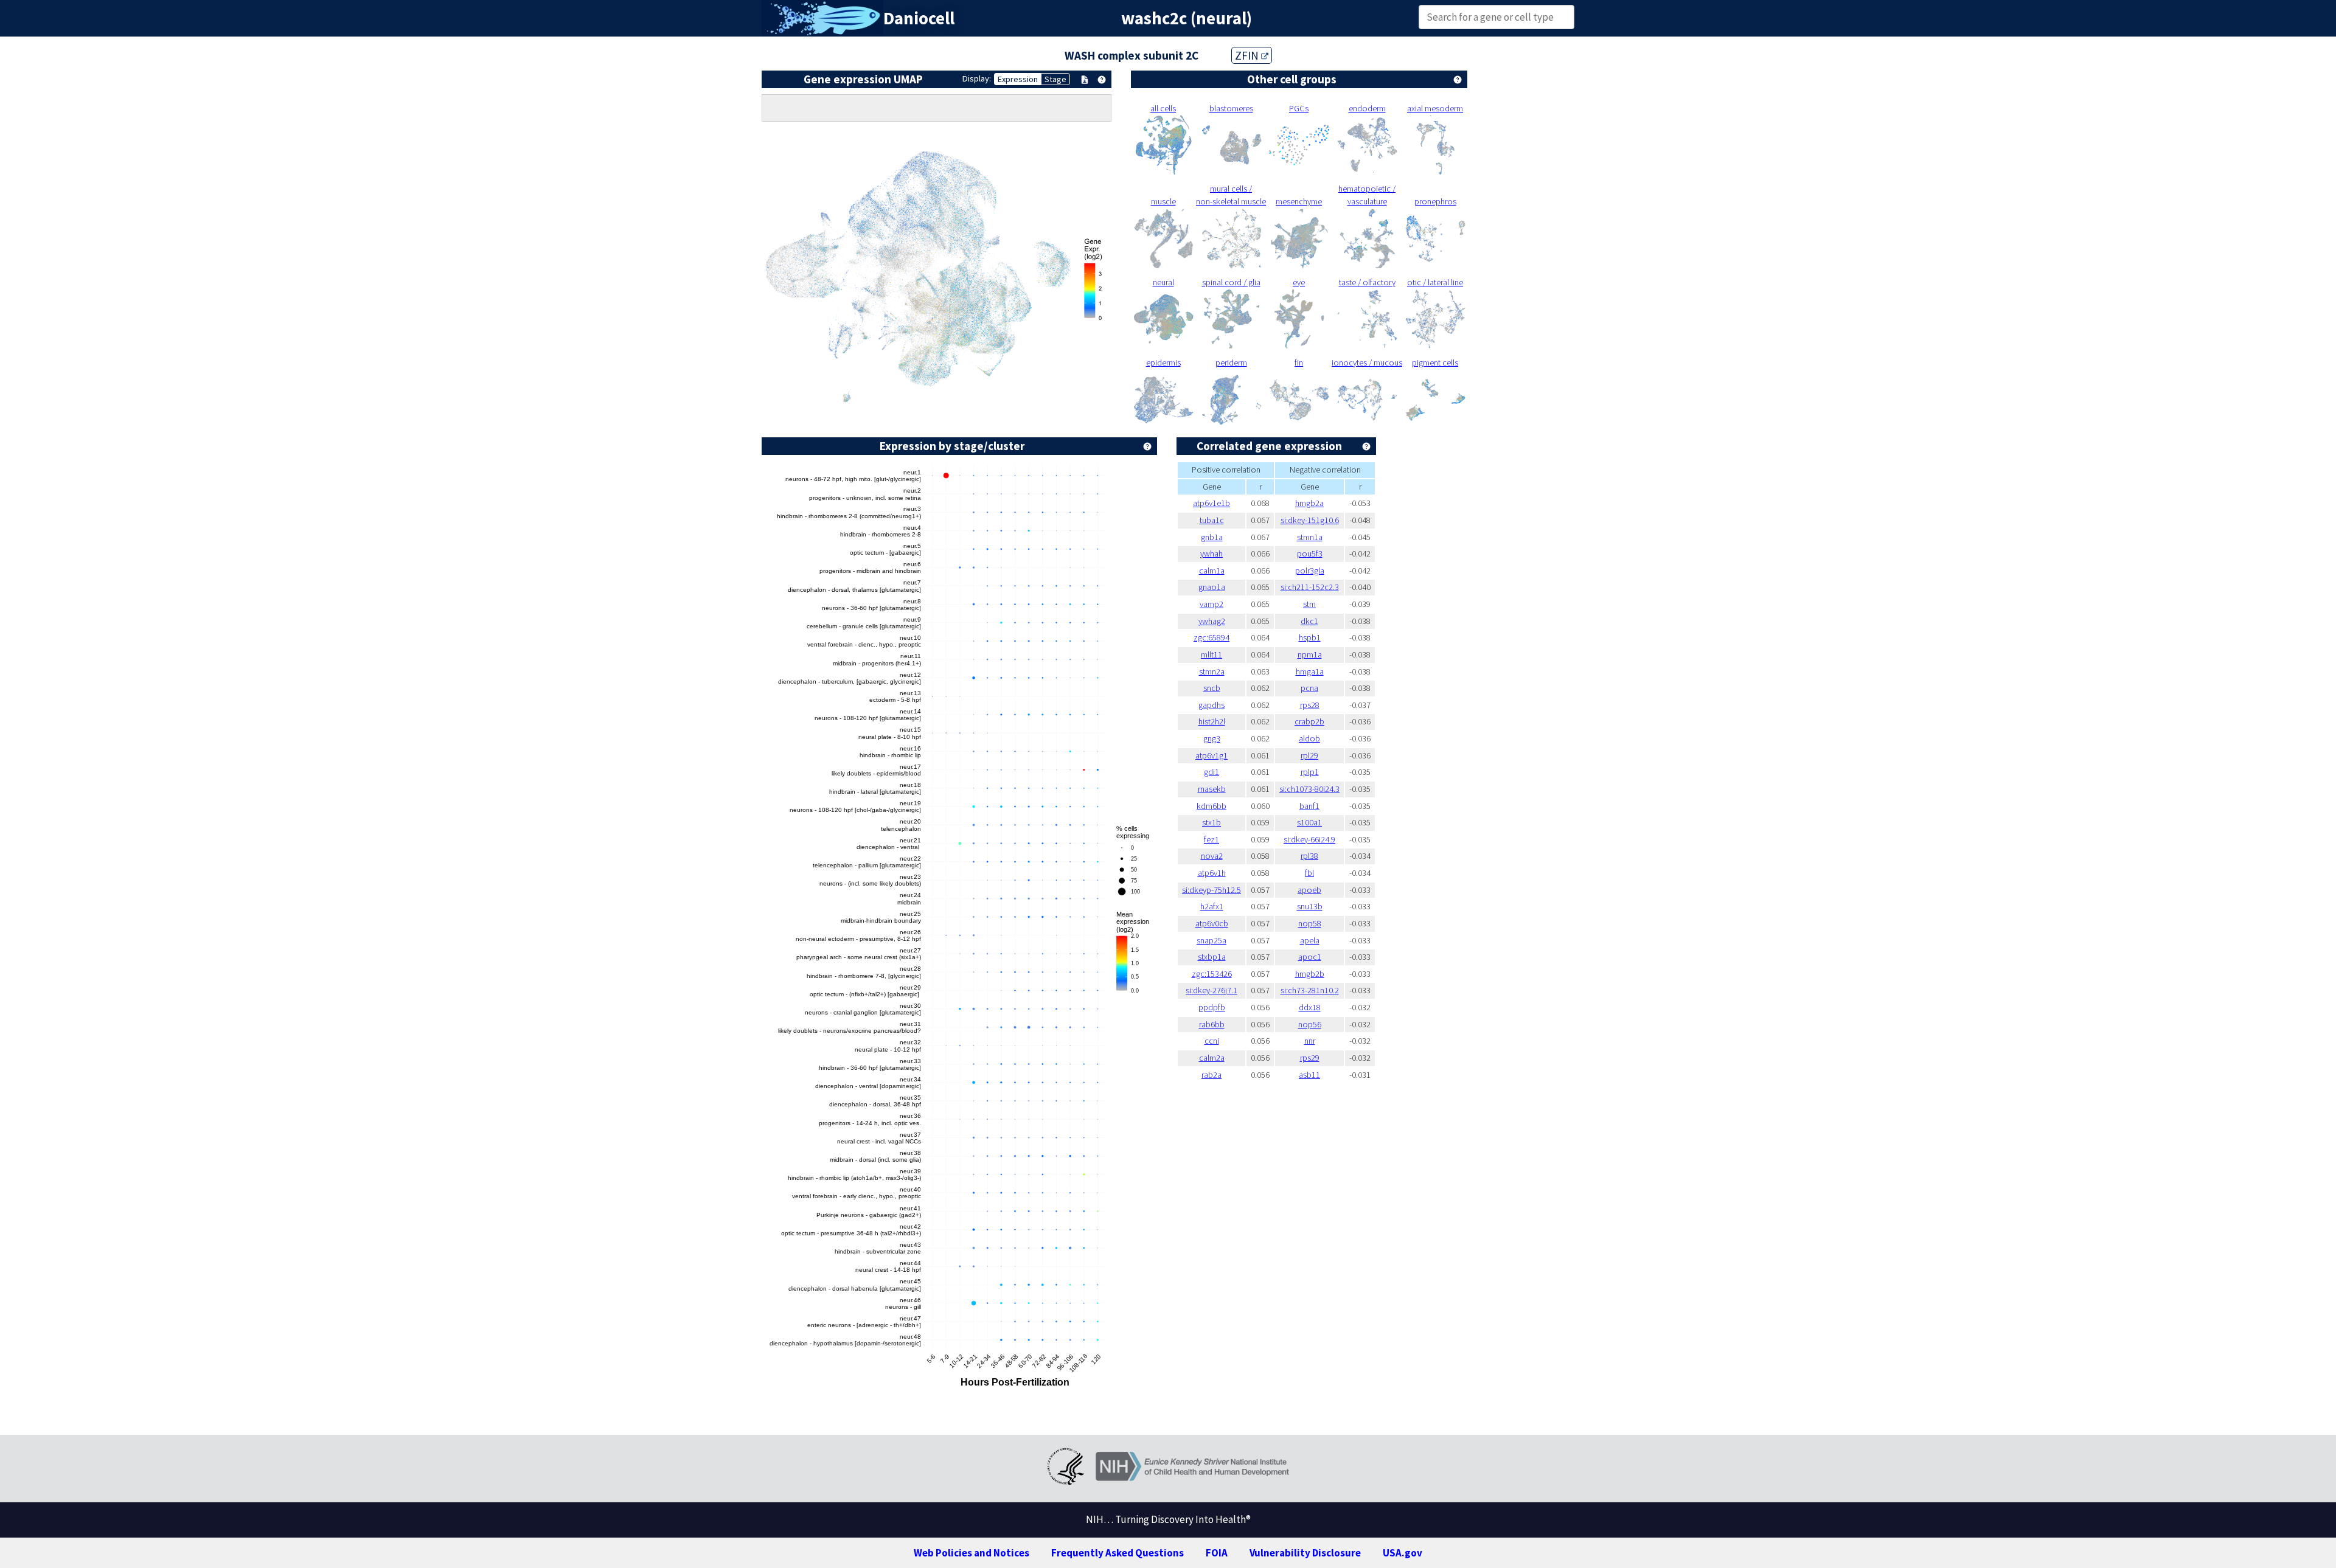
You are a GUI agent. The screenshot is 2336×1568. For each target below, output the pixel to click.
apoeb (1309, 890)
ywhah (1211, 553)
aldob (1309, 738)
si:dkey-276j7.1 (1211, 990)
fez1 (1211, 839)
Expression (1018, 79)
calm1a (1212, 571)
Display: (977, 78)
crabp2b (1309, 721)
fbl (1309, 873)
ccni (1212, 1041)
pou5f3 (1310, 553)
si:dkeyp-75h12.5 (1211, 890)
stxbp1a (1212, 957)
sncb (1212, 688)
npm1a (1310, 654)
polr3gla (1310, 571)
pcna (1309, 688)
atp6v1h (1212, 873)
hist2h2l (1212, 721)
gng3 (1212, 738)
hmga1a (1310, 671)
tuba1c (1212, 520)
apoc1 (1310, 957)
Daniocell (919, 18)
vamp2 (1211, 604)
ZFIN (1248, 55)
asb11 (1309, 1075)
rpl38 (1309, 856)
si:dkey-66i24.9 (1309, 839)
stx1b (1211, 822)
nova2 (1212, 856)
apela (1310, 940)
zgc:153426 (1212, 974)
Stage (1055, 79)
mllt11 (1211, 654)
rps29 (1310, 1058)
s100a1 (1309, 822)
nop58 (1310, 923)
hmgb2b (1310, 974)
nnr (1310, 1041)
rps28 (1310, 705)
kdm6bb (1211, 806)
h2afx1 (1212, 906)
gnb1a (1212, 537)
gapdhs (1211, 705)
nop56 (1310, 1024)
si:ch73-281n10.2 (1310, 990)
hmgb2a (1309, 503)
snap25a (1211, 940)
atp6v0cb (1212, 923)
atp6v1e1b (1211, 503)
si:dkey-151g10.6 (1310, 520)
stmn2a (1212, 671)
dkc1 (1309, 621)
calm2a (1212, 1058)
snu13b (1310, 906)
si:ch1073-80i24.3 (1309, 789)
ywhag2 (1212, 621)
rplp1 (1310, 772)
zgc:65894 (1211, 637)
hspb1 (1310, 637)
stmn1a (1310, 537)
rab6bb (1212, 1024)
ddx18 (1310, 1007)
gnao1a (1212, 587)
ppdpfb (1212, 1007)
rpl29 (1309, 755)
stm (1309, 604)
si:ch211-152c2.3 (1310, 587)
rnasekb (1212, 789)
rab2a (1211, 1075)
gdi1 (1211, 772)
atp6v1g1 (1211, 755)
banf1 (1309, 806)
